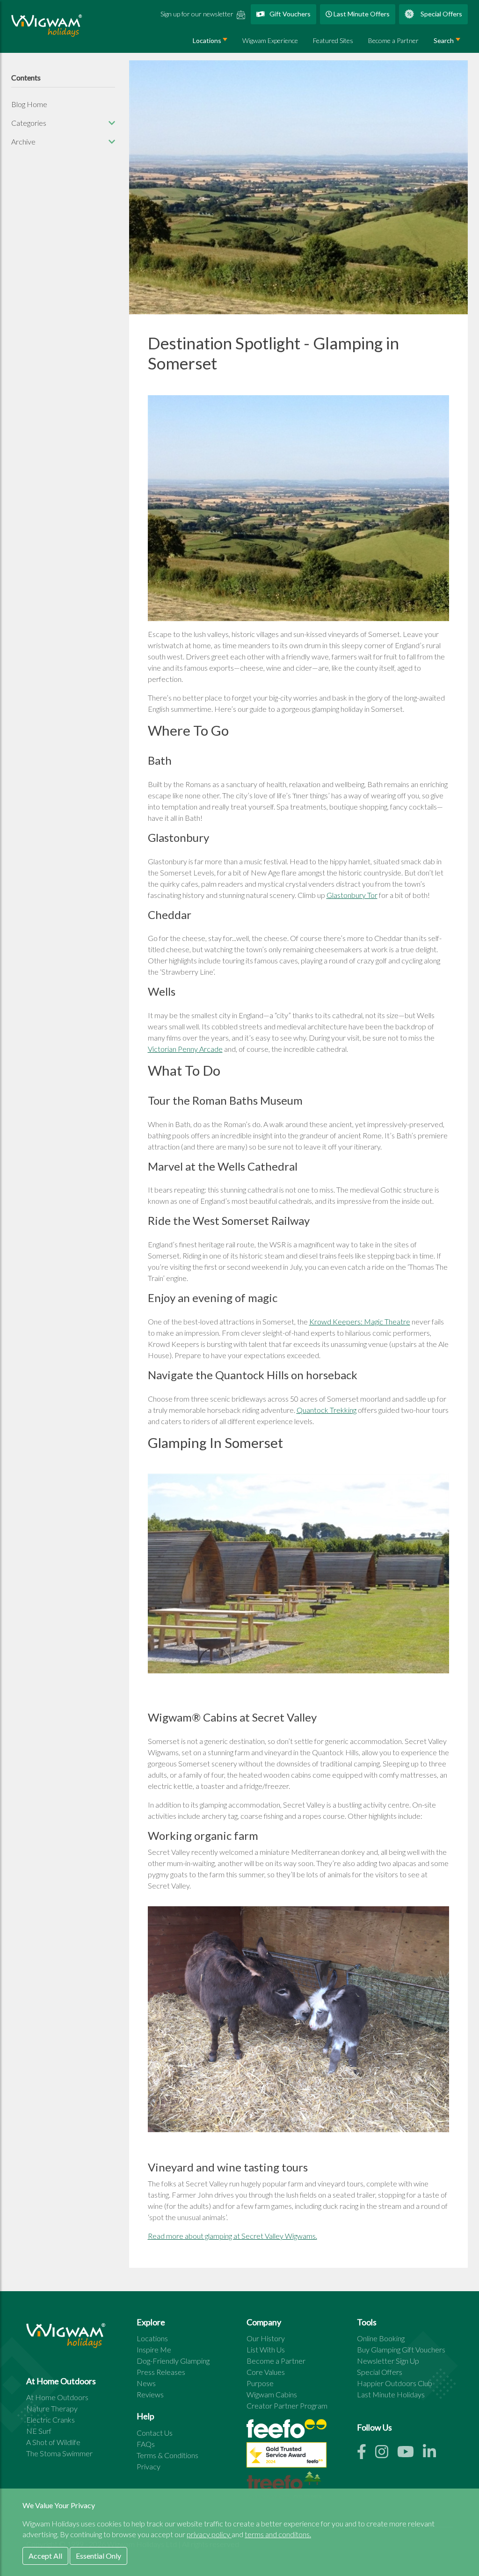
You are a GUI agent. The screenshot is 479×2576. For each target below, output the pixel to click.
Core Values (266, 2372)
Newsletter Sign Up (388, 2361)
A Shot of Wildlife (53, 2442)
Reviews (150, 2394)
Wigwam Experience (270, 40)
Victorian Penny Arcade (185, 1049)
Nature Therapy (52, 2408)
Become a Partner (393, 40)
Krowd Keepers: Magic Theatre (360, 1321)
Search (444, 40)
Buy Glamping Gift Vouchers (401, 2349)
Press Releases (161, 2372)
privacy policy (209, 2534)
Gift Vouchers (289, 14)
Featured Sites (333, 40)
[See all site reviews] (287, 2457)
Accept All (45, 2556)
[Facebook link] (366, 2454)
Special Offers (441, 14)
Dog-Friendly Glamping (173, 2361)
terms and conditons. (278, 2534)
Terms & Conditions (167, 2455)
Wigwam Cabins (272, 2394)
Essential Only (98, 2556)
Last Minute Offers (361, 14)
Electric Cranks (51, 2420)
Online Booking (381, 2338)
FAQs (146, 2444)
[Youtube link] (410, 2454)
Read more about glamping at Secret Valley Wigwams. (232, 2236)
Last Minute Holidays (391, 2394)
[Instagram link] (386, 2454)
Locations (207, 40)
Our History (266, 2338)
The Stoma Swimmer (59, 2453)
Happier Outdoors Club (395, 2383)
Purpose (260, 2383)
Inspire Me (154, 2349)
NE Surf (39, 2431)
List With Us (266, 2349)
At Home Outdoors (57, 2397)
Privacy (149, 2466)
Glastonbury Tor (352, 895)
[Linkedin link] (433, 2454)
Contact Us (155, 2433)
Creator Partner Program (287, 2406)
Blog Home (29, 104)
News (146, 2383)
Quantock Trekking (327, 1410)
